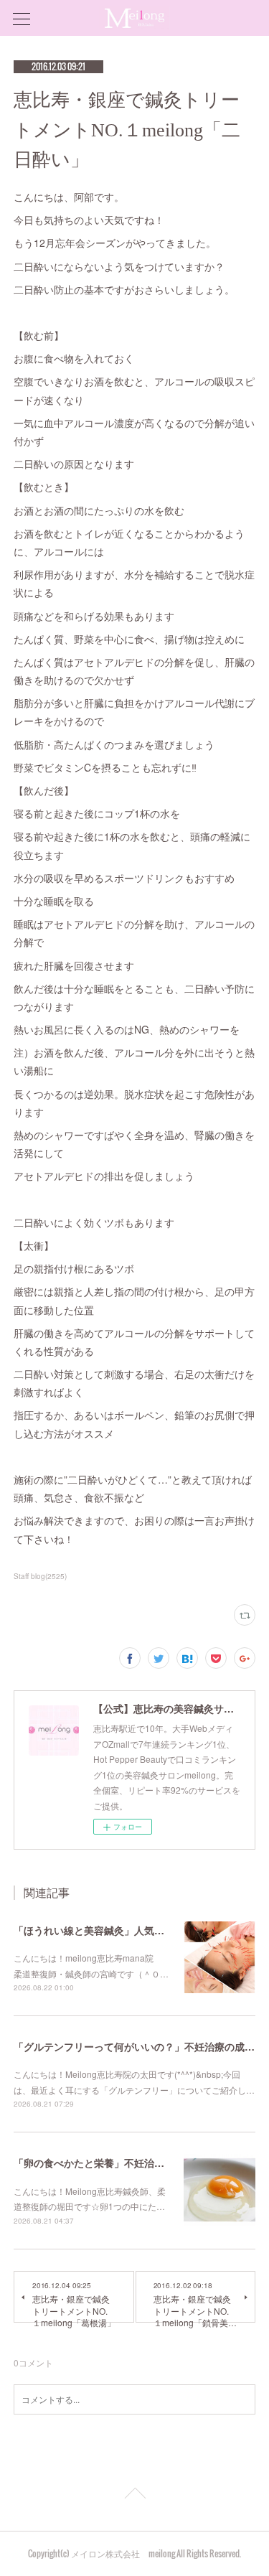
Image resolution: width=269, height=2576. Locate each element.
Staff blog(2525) (40, 1576)
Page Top (134, 2496)
